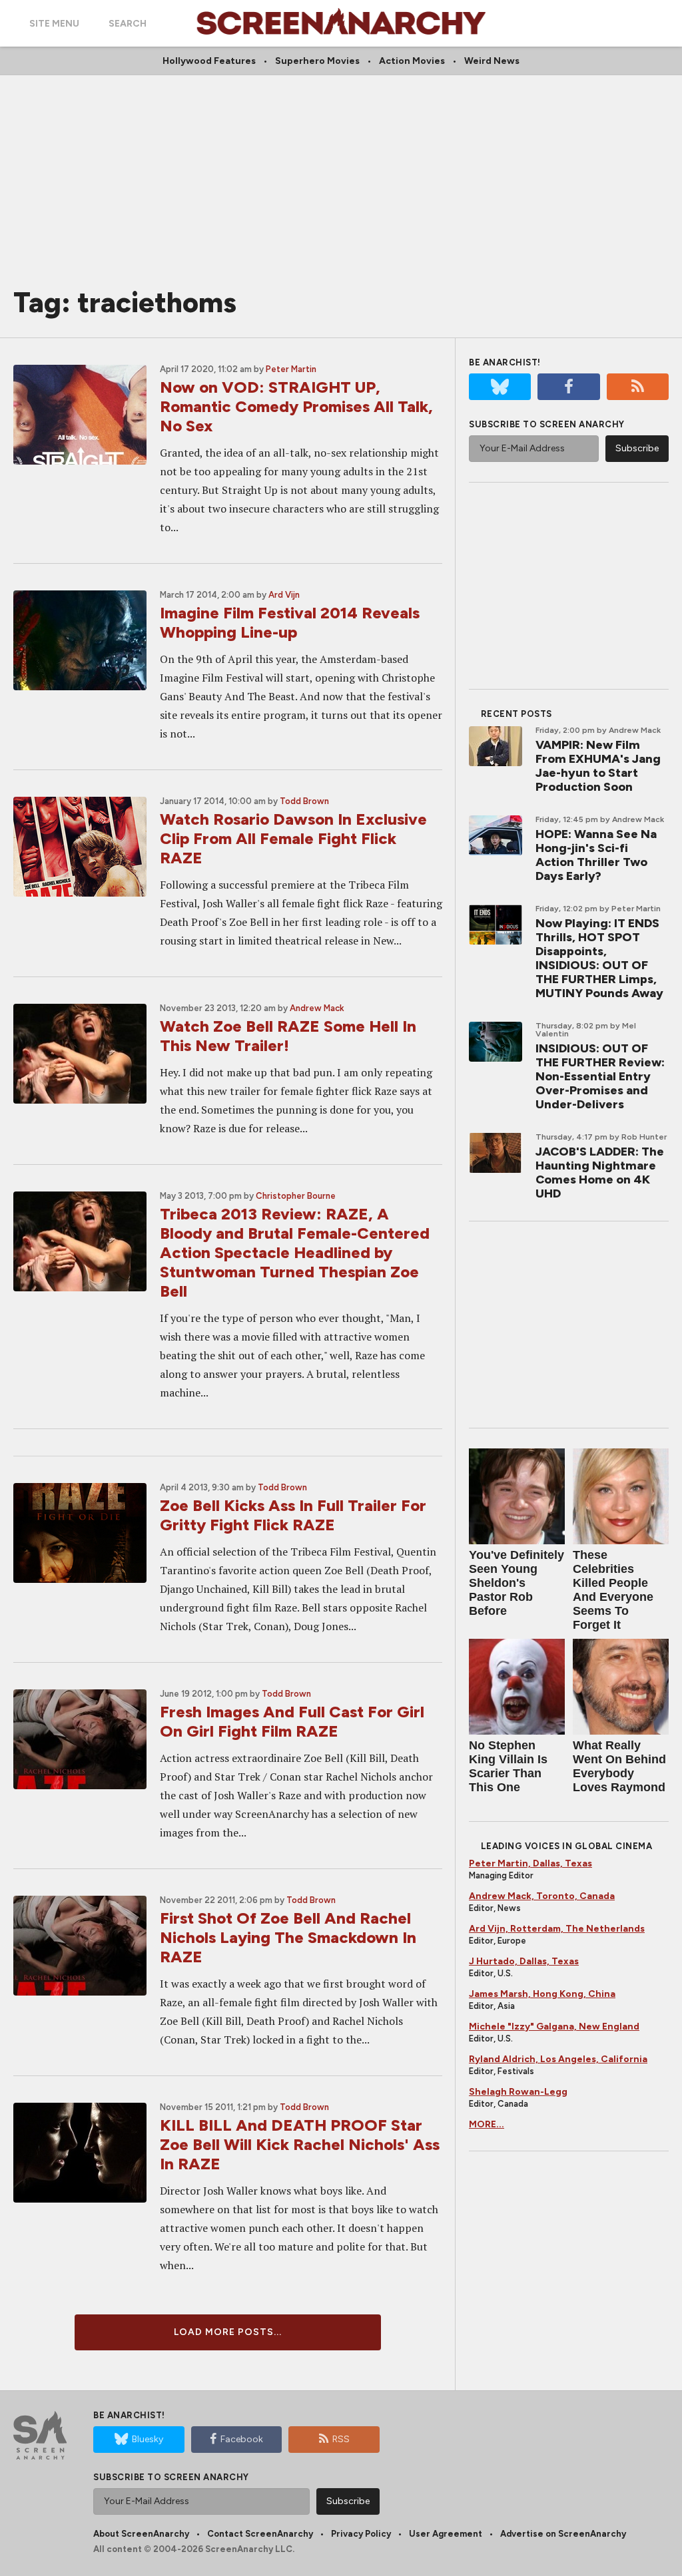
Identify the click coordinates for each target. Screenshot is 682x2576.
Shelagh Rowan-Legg (518, 2092)
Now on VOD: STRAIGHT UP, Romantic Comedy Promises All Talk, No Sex (296, 406)
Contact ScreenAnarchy (260, 2534)
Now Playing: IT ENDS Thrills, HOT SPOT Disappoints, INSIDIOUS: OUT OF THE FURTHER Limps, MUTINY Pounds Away (599, 958)
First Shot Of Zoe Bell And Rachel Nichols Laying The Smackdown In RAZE (288, 1937)
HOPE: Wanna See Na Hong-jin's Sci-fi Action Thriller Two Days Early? (596, 855)
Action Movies (412, 61)
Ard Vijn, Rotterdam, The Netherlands (557, 1929)
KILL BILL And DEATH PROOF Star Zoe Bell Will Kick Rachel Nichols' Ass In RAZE (300, 2144)
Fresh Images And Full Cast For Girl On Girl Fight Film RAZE (292, 1721)
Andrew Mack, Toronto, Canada (542, 1896)
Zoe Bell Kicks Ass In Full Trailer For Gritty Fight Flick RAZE (293, 1515)
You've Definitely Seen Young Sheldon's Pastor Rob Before (516, 1583)
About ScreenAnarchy (141, 2534)
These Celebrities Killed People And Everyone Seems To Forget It (613, 1590)
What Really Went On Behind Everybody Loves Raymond (619, 1766)
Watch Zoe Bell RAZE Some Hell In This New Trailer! (288, 1036)
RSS (341, 2439)
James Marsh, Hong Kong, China (542, 1994)
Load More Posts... (228, 2332)
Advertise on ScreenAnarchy (563, 2534)
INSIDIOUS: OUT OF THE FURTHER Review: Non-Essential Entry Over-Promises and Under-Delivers (600, 1076)
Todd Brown (304, 801)
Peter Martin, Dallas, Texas (530, 1863)
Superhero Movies (317, 61)
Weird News (492, 61)
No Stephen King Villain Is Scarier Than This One (508, 1766)
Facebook (242, 2439)
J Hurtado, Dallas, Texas (524, 1961)
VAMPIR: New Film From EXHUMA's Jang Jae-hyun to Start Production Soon (598, 766)
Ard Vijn (284, 595)
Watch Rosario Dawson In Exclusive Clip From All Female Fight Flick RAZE (293, 838)
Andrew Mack (317, 1008)
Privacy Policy (361, 2534)
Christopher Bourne (296, 1196)
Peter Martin (291, 369)
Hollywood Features (209, 61)
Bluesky (148, 2439)
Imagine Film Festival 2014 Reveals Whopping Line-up (290, 622)
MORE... (487, 2124)
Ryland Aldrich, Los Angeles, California (558, 2059)
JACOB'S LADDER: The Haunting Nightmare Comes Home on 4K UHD (600, 1173)
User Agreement (446, 2534)
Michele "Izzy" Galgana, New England (554, 2027)
